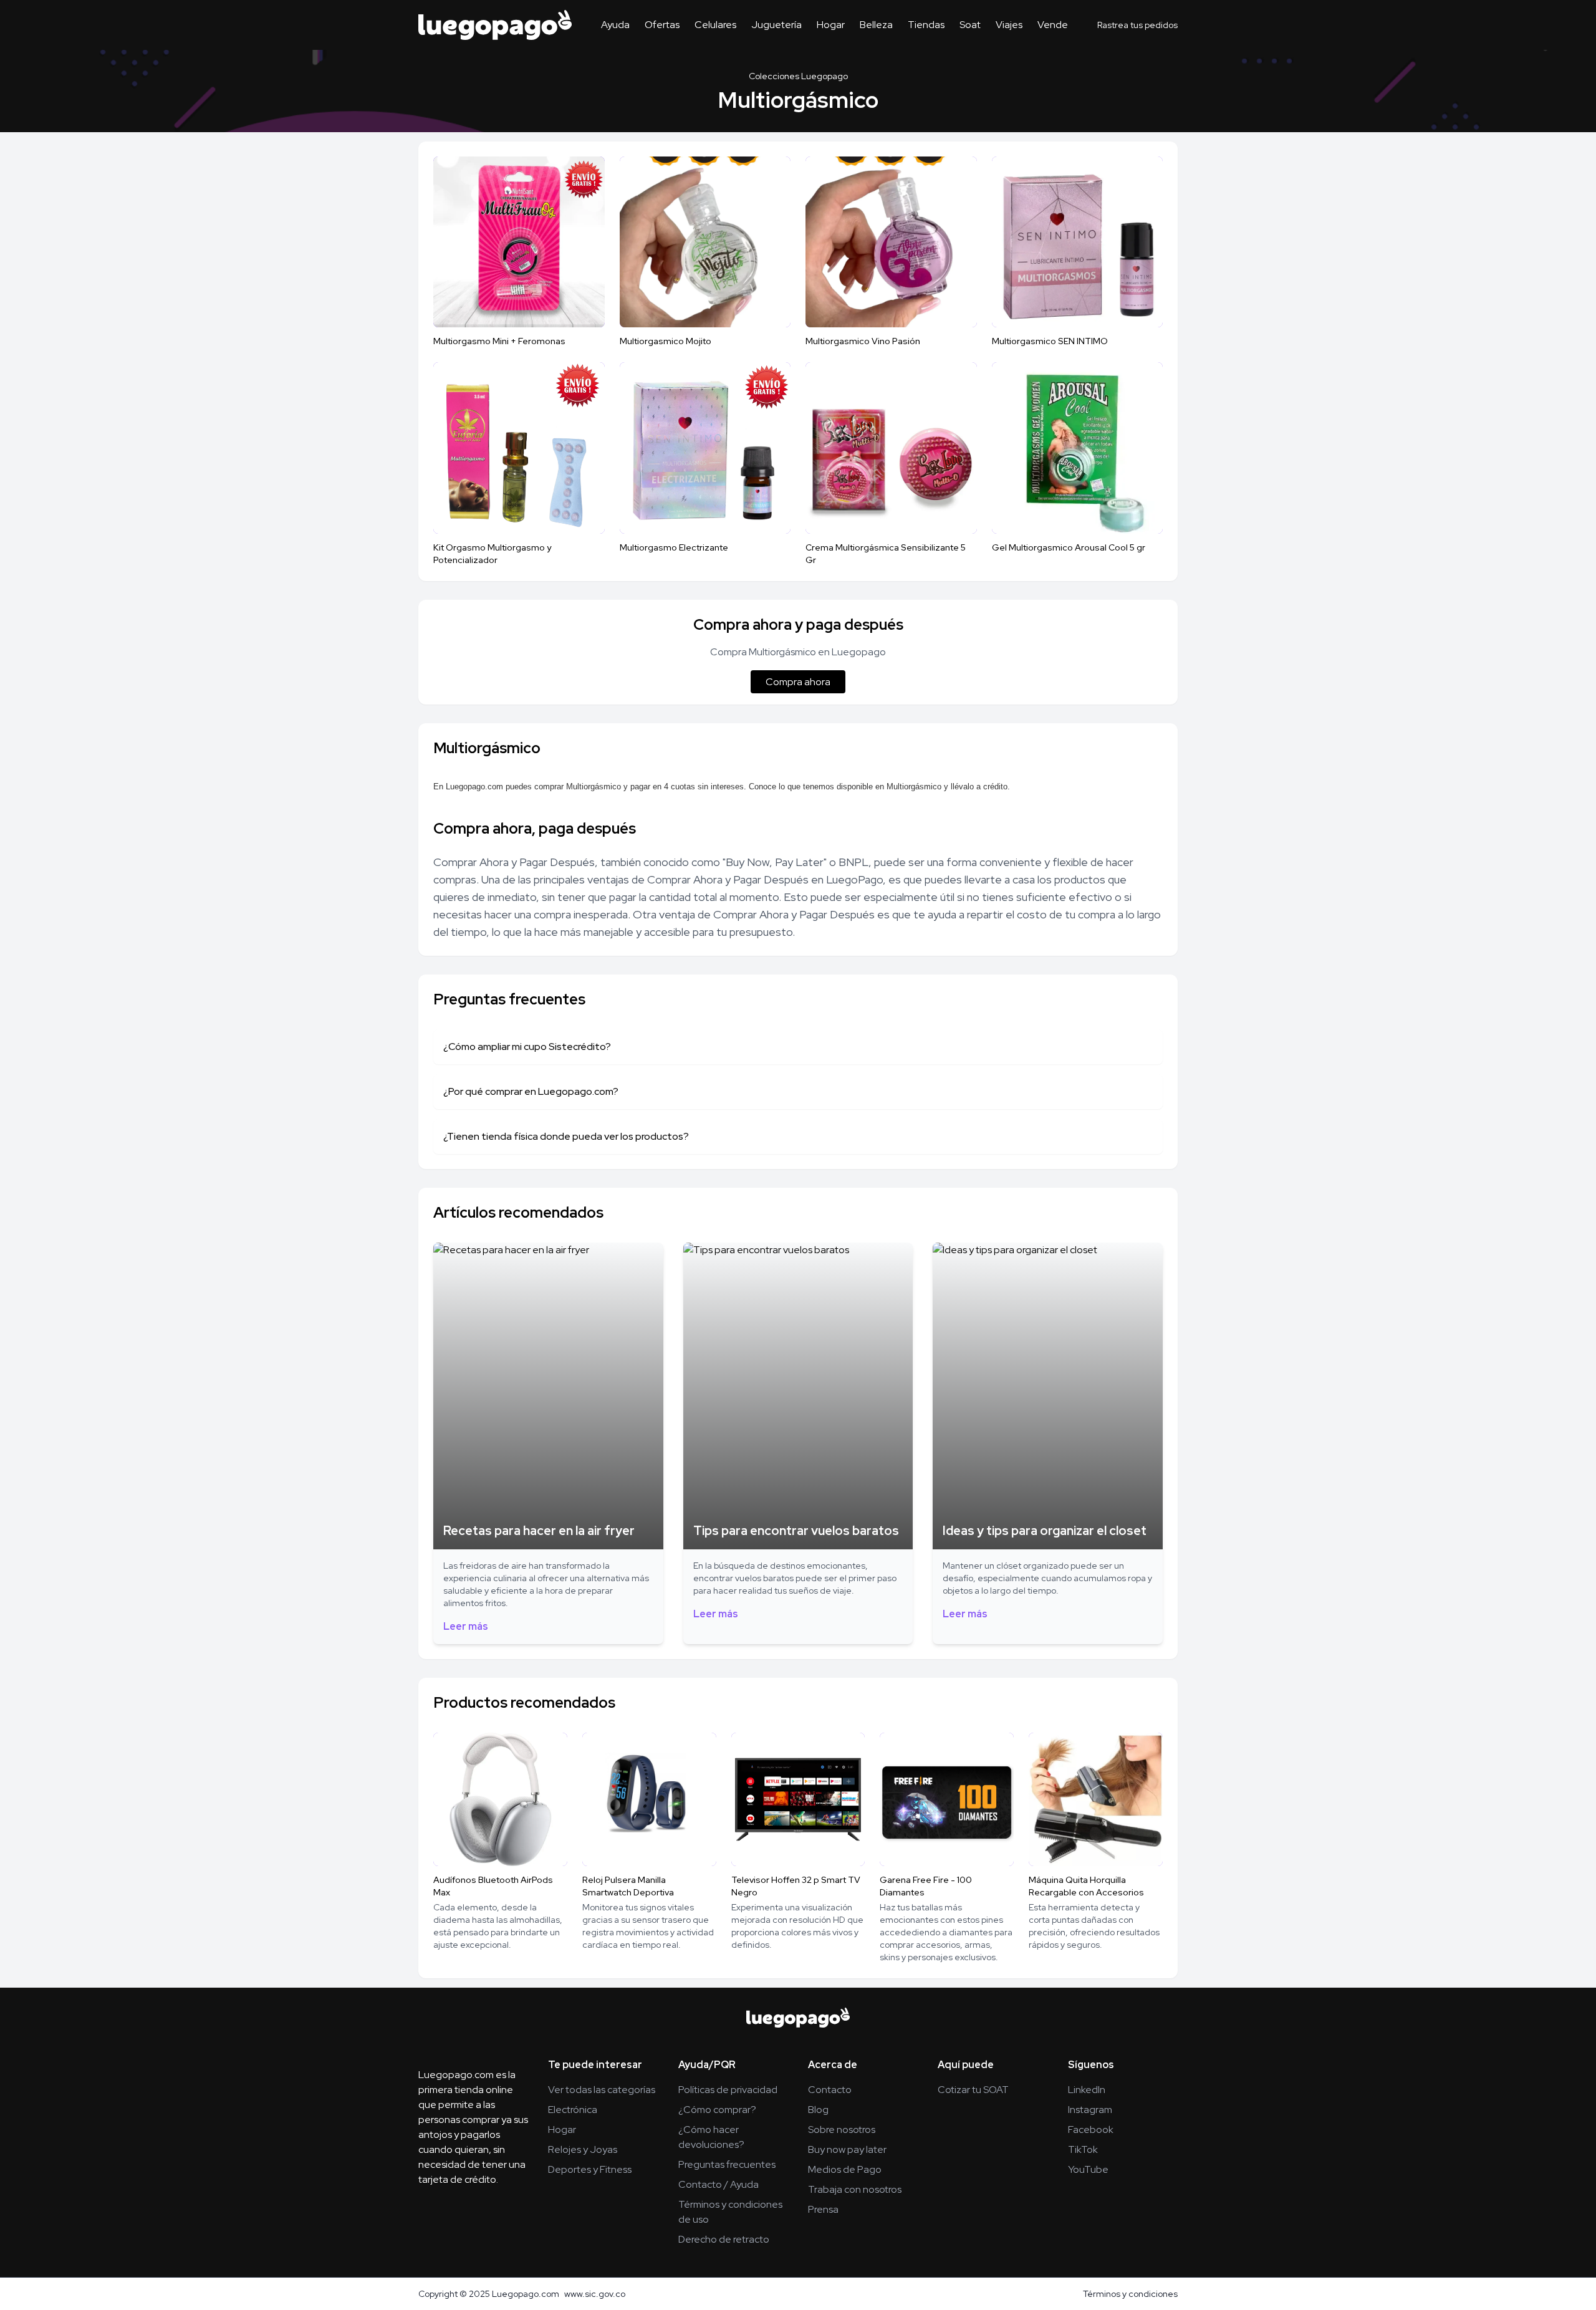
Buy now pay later (847, 2149)
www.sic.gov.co (595, 2294)
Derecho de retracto (724, 2239)
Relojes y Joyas (583, 2149)
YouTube (1088, 2169)
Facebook (1091, 2130)
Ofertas (662, 25)
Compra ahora (798, 682)
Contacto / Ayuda (719, 2184)
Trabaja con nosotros (855, 2189)
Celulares (715, 25)
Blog (818, 2110)
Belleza (876, 25)
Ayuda (615, 25)
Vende (1053, 25)
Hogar (831, 25)
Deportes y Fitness (590, 2169)
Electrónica (573, 2110)
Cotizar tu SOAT (973, 2090)
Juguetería (776, 25)
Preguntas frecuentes (727, 2164)
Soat (970, 25)
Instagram (1090, 2110)
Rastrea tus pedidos (1137, 25)
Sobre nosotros (842, 2130)
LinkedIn (1087, 2090)
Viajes (1009, 25)
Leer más (466, 1626)
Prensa (823, 2209)
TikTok (1083, 2149)
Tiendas (926, 25)
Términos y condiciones (1130, 2294)
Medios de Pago (845, 2169)
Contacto (830, 2090)
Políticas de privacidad (728, 2090)
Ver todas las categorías (602, 2090)
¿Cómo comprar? (717, 2110)
